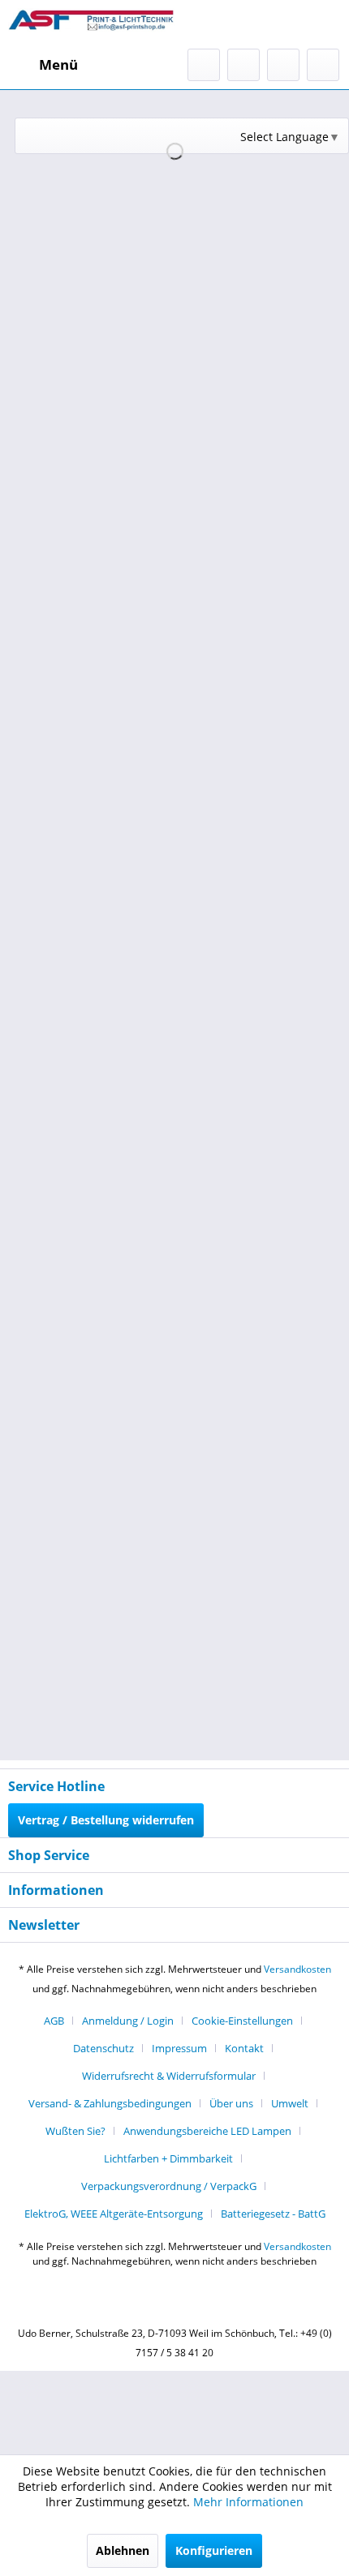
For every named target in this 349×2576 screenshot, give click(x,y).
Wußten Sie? (75, 2131)
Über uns (231, 2103)
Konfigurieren (214, 2550)
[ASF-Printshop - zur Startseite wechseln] (91, 24)
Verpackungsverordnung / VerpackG (169, 2186)
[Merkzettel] (243, 65)
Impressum (179, 2048)
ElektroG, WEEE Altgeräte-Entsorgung (114, 2214)
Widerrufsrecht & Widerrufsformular (169, 2076)
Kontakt (244, 2048)
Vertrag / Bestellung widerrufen (106, 1820)
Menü (58, 64)
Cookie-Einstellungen (242, 2021)
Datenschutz (103, 2048)
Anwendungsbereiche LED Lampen (207, 2131)
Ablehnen (123, 2550)
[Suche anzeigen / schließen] (204, 65)
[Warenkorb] (323, 65)
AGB (54, 2021)
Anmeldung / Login (128, 2021)
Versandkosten (297, 1969)
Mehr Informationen (248, 2502)
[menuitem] (43, 65)
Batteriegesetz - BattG (273, 2214)
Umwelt (290, 2103)
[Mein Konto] (283, 65)
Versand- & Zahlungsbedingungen (110, 2103)
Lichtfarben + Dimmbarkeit (168, 2158)
